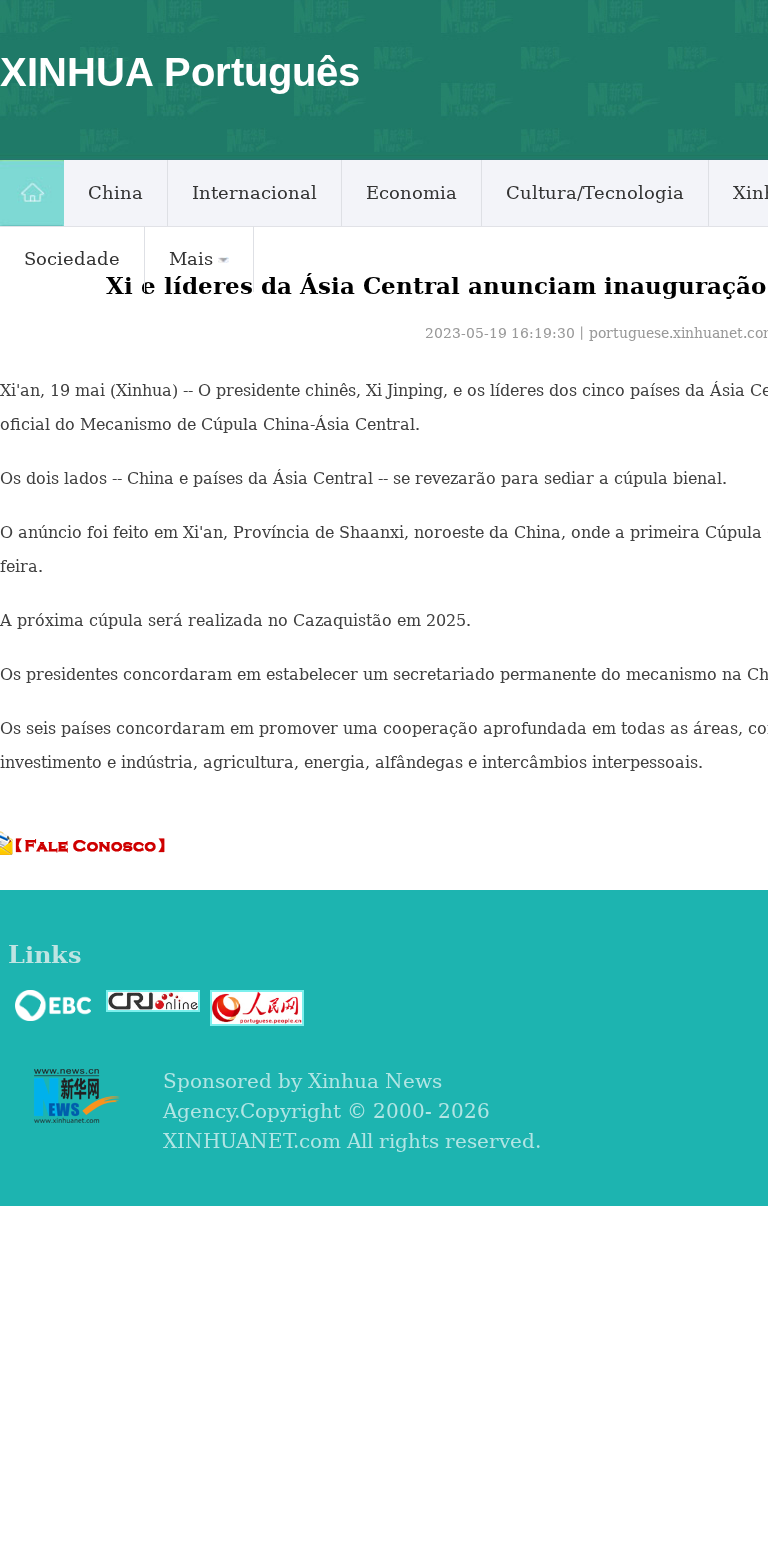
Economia (411, 192)
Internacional (254, 192)
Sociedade (72, 258)
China (115, 192)
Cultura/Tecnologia (595, 192)
